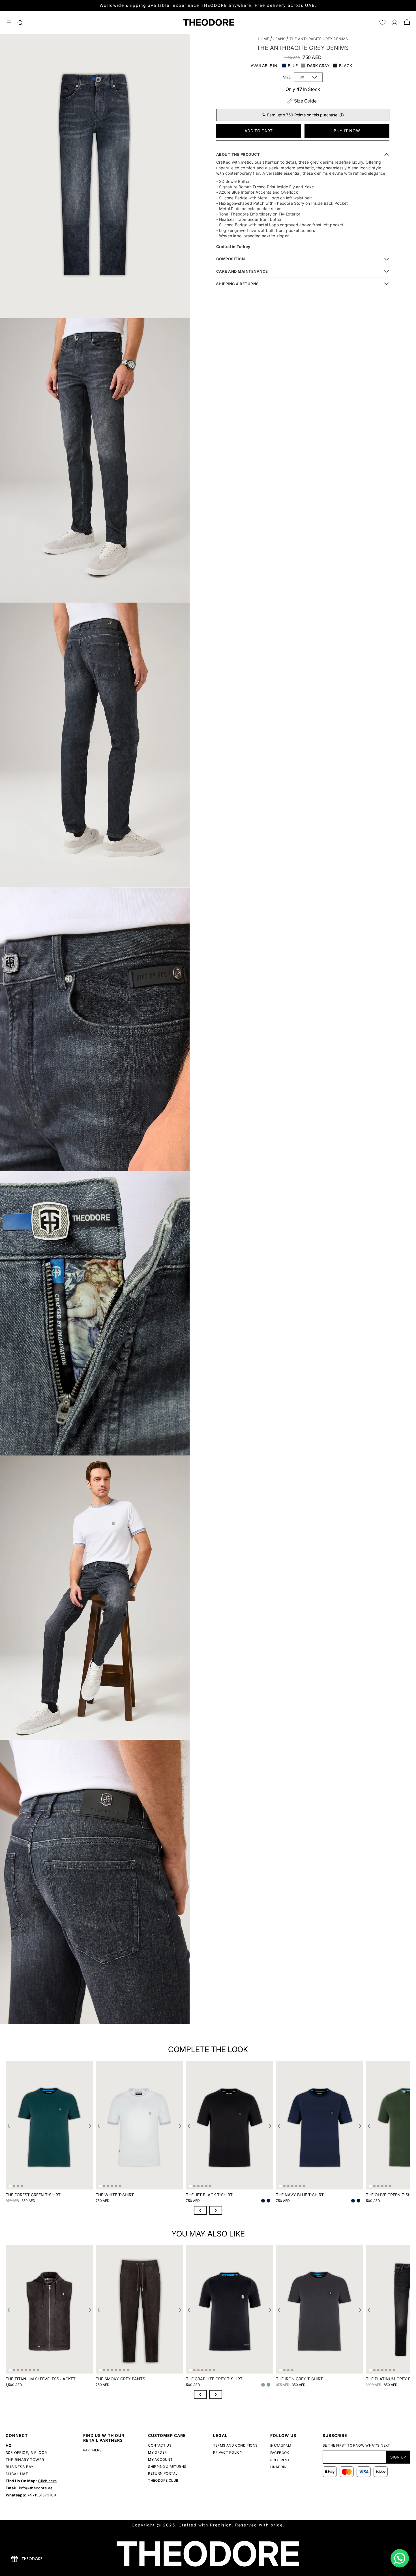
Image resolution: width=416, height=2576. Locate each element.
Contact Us (160, 2445)
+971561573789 (42, 2495)
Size (287, 77)
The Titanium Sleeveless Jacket (41, 2379)
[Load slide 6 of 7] (106, 2035)
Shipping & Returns (167, 2467)
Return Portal (163, 2473)
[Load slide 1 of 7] (78, 2035)
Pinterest (280, 2461)
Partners (93, 2450)
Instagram (281, 2446)
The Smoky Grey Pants (120, 2379)
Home (263, 39)
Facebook (280, 2453)
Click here (47, 2481)
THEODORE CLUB (163, 2480)
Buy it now (347, 131)
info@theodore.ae (36, 2488)
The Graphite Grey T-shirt (214, 2379)
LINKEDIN (278, 2467)
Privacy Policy (228, 2452)
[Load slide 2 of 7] (83, 2035)
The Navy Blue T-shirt (300, 2195)
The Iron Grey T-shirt (299, 2379)
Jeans (279, 39)
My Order (157, 2452)
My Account (160, 2459)
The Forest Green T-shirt (33, 2195)
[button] (9, 22)
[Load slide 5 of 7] (100, 2035)
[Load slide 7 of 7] (112, 2035)
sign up (398, 2457)
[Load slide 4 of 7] (95, 2035)
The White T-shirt (115, 2195)
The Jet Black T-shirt (209, 2195)
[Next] (216, 2210)
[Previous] (200, 2210)
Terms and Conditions (235, 2445)
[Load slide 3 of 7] (89, 2035)
